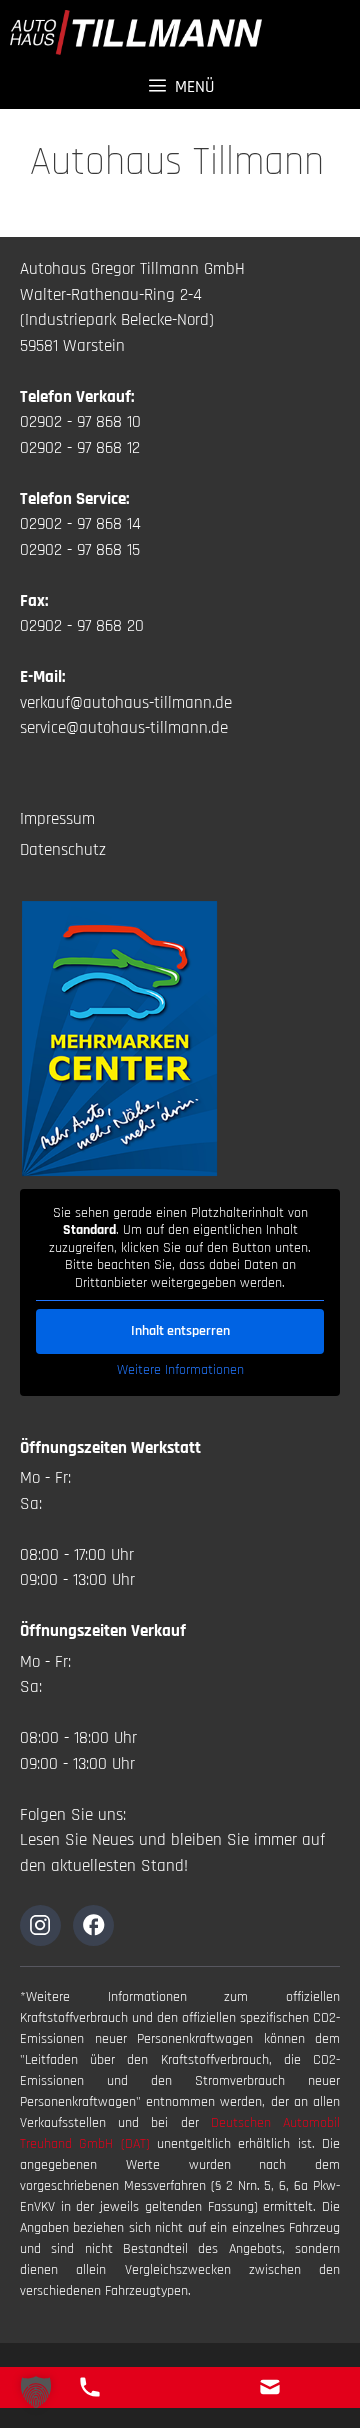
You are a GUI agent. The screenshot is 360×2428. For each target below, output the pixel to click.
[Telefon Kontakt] (90, 2387)
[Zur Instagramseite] (40, 1925)
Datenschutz (63, 850)
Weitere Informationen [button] (180, 1370)
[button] (36, 2392)
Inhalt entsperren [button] (180, 1331)
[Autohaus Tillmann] (136, 32)
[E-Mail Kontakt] (270, 2387)
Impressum (57, 819)
